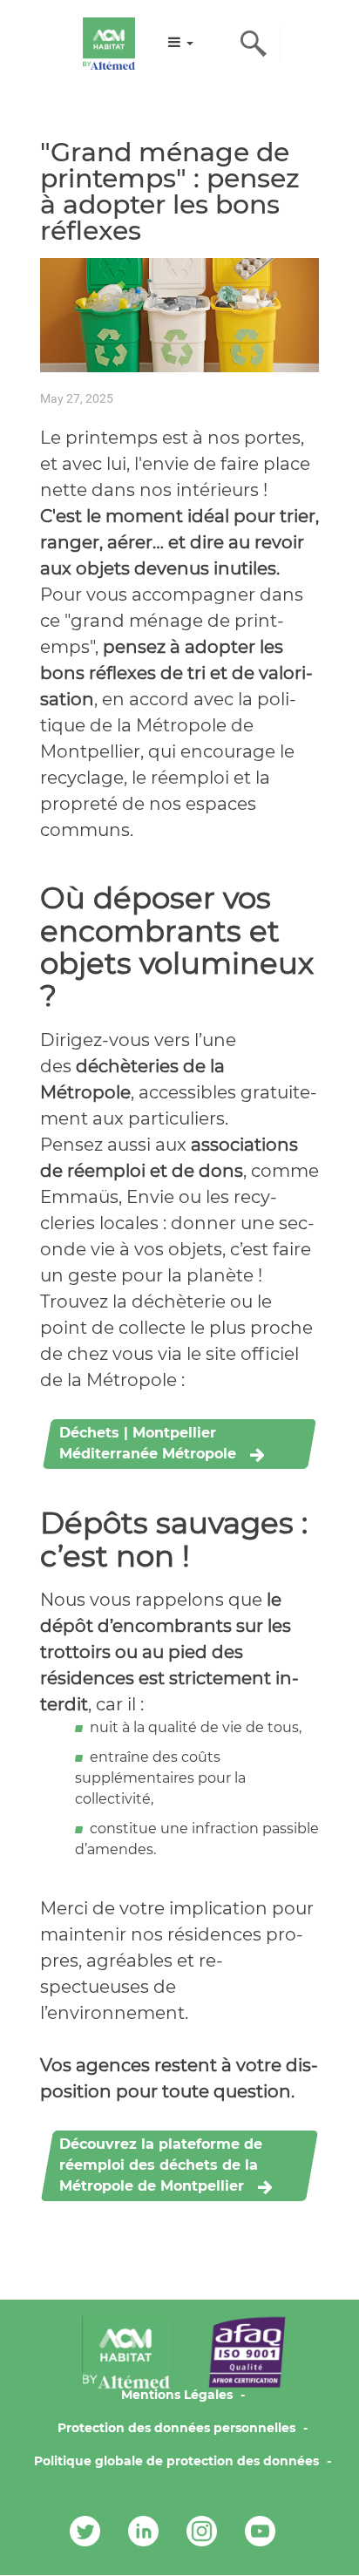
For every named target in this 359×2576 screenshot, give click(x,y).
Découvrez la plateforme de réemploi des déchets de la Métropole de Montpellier (161, 2165)
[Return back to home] (109, 44)
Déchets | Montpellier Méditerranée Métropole (148, 1443)
